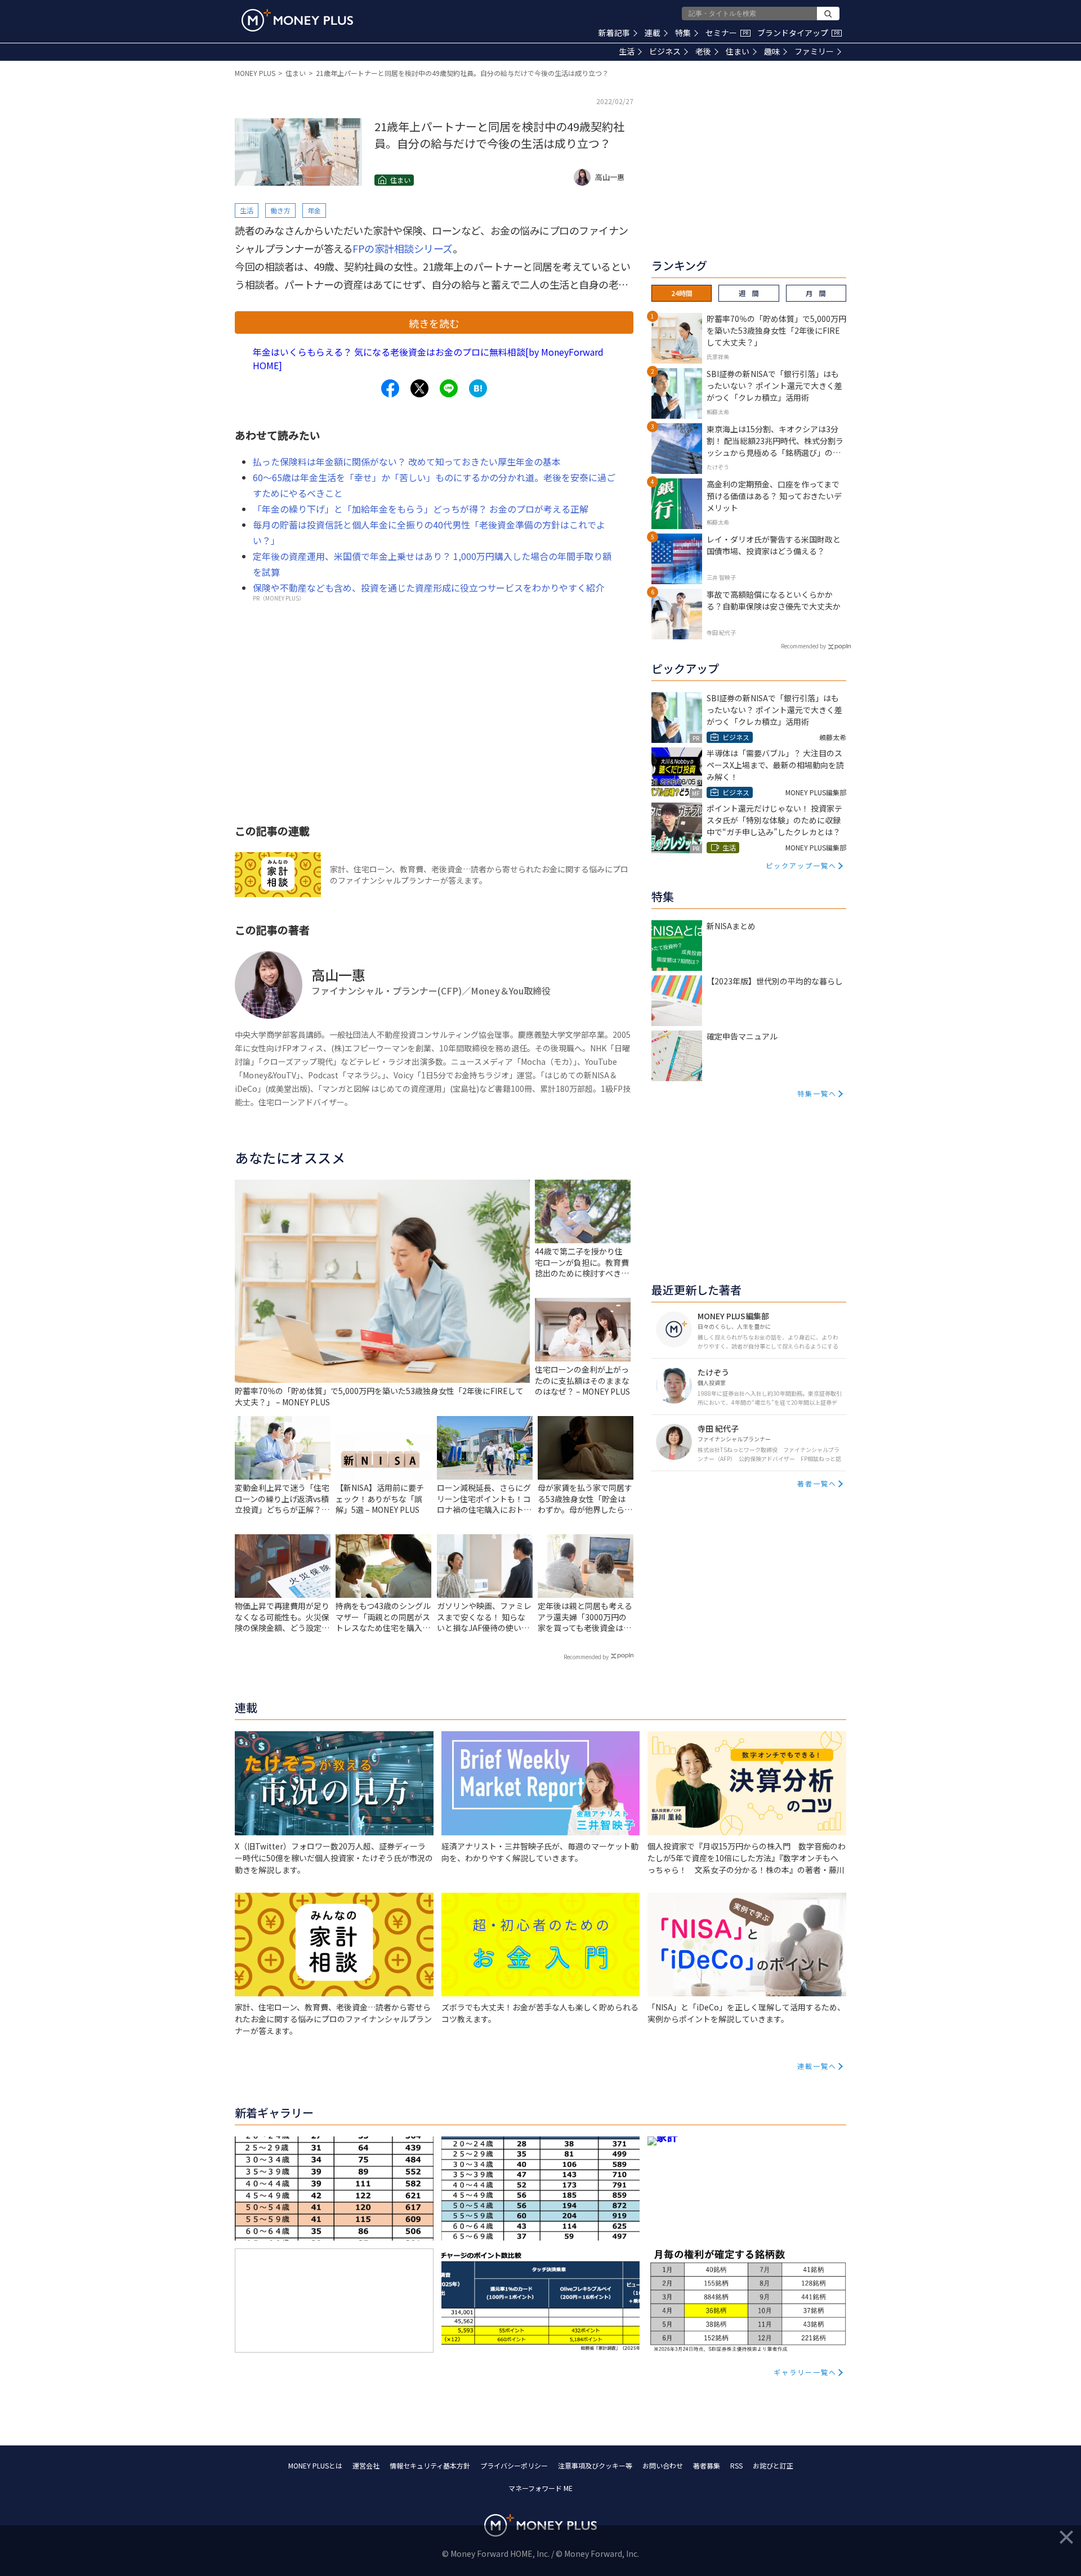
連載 (653, 33)
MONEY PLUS (255, 73)
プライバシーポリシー (514, 2465)
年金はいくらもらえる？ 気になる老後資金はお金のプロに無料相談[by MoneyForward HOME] (428, 359)
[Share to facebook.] (390, 388)
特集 (683, 33)
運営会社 (366, 2465)
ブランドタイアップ (798, 33)
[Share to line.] (449, 388)
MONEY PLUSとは (315, 2465)
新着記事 (614, 33)
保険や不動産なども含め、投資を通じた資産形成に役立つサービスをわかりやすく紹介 (428, 588)
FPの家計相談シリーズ (403, 248)
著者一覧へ (817, 1483)
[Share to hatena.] (478, 388)
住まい (738, 51)
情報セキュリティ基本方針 (430, 2465)
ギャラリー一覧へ (805, 2372)
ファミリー (814, 51)
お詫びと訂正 (773, 2465)
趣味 (772, 51)
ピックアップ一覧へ (801, 865)
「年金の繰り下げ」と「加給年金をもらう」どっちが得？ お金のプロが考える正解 (421, 509)
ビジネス (665, 51)
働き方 (280, 210)
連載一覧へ (817, 2066)
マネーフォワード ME (540, 2488)
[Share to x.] (419, 388)
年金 (314, 210)
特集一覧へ (817, 1093)
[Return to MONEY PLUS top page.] (297, 20)
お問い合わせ (663, 2465)
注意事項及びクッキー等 (595, 2465)
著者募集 (707, 2465)
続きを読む (434, 323)
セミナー (727, 33)
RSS (736, 2465)
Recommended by (586, 1657)
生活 (627, 51)
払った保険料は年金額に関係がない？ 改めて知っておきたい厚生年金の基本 (407, 462)
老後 (703, 51)
